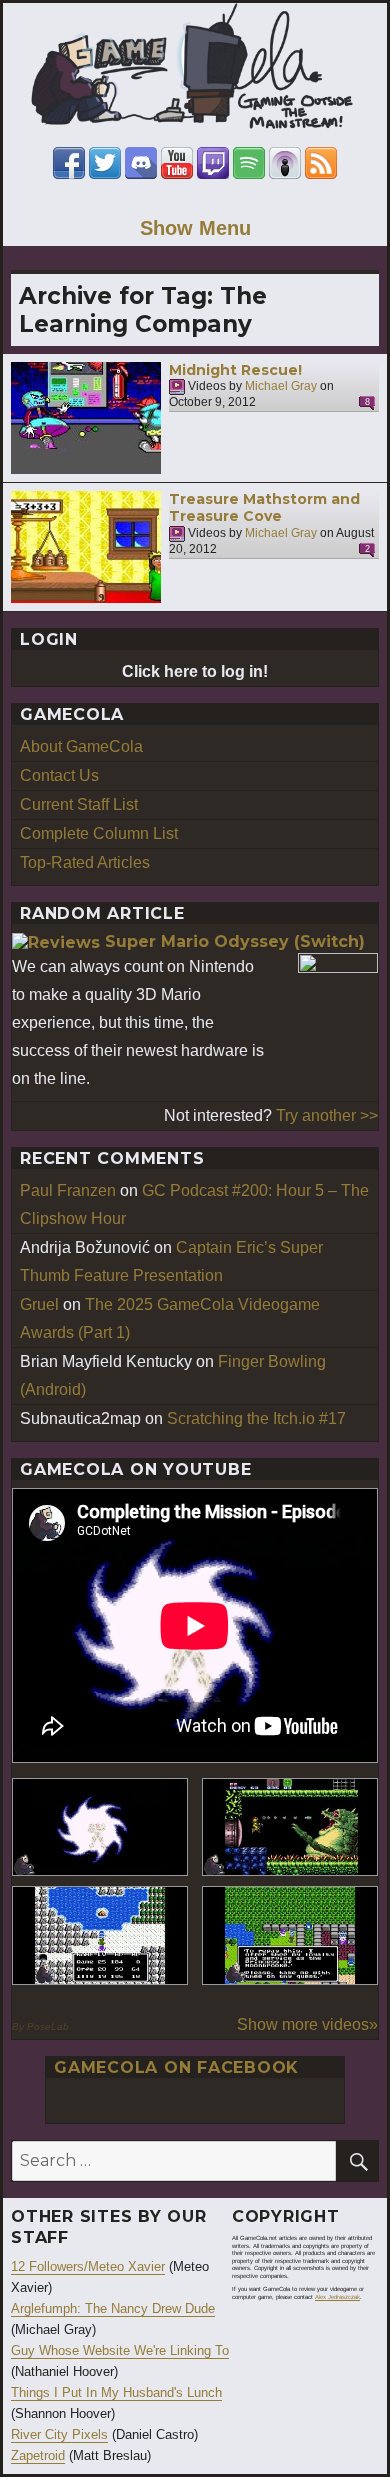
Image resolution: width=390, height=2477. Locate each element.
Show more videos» (307, 2024)
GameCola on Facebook (176, 2067)
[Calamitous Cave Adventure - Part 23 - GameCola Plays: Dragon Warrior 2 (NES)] (100, 1935)
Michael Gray (281, 387)
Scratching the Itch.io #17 (256, 1418)
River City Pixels (59, 2434)
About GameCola (81, 746)
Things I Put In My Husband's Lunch (116, 2392)
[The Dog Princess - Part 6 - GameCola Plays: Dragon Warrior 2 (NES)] (290, 1935)
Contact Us (59, 775)
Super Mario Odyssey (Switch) (235, 941)
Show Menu (195, 228)
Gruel (39, 1304)
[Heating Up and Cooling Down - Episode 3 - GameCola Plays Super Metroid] (290, 1827)
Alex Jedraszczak (337, 2297)
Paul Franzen (68, 1190)
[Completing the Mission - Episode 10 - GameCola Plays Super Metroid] (100, 1827)
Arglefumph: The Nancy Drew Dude (113, 2308)
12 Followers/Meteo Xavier (88, 2266)
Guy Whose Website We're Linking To (120, 2350)
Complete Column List (99, 833)
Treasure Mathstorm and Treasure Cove (264, 508)
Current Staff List (79, 804)
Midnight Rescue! (235, 370)
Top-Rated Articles (85, 862)
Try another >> (327, 1115)
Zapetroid (38, 2455)
